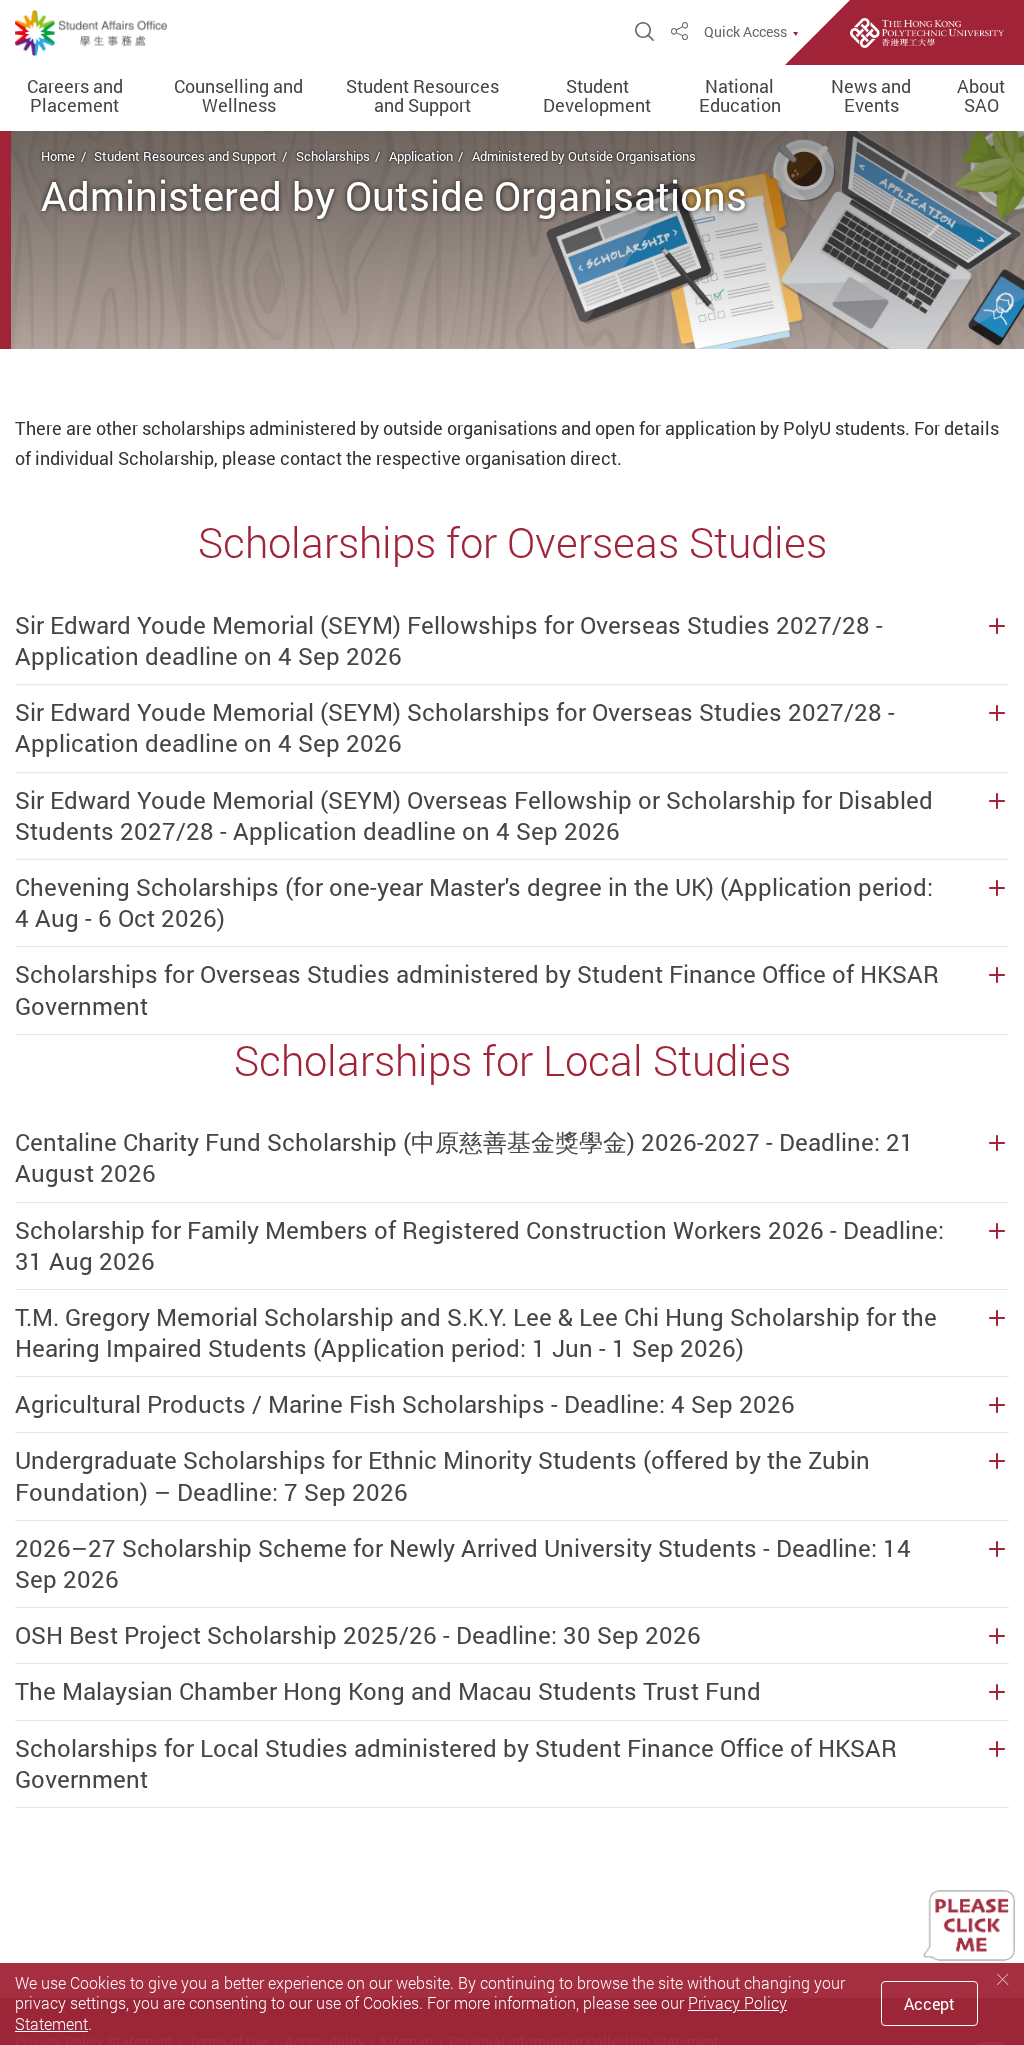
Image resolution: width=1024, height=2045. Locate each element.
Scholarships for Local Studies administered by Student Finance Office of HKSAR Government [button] (456, 1764)
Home (58, 156)
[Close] (1003, 1979)
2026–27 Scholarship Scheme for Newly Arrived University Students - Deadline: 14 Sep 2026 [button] (463, 1564)
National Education (740, 97)
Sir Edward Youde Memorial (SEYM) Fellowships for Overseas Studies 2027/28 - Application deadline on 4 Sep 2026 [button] (449, 641)
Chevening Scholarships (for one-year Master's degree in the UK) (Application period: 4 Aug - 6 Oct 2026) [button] (474, 903)
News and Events (871, 97)
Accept (929, 2004)
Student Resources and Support (422, 97)
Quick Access (745, 32)
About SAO (981, 97)
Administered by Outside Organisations (584, 156)
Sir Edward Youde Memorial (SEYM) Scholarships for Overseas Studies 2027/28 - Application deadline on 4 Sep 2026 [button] (455, 728)
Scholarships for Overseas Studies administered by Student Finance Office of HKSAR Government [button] (477, 990)
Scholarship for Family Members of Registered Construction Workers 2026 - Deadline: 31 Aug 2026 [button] (479, 1246)
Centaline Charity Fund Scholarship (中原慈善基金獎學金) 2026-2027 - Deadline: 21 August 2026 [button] (464, 1158)
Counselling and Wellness (238, 97)
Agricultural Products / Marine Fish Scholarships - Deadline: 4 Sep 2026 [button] (405, 1404)
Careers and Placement (75, 97)
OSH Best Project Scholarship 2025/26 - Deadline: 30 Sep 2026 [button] (358, 1635)
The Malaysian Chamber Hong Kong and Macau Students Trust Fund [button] (388, 1691)
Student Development (597, 97)
